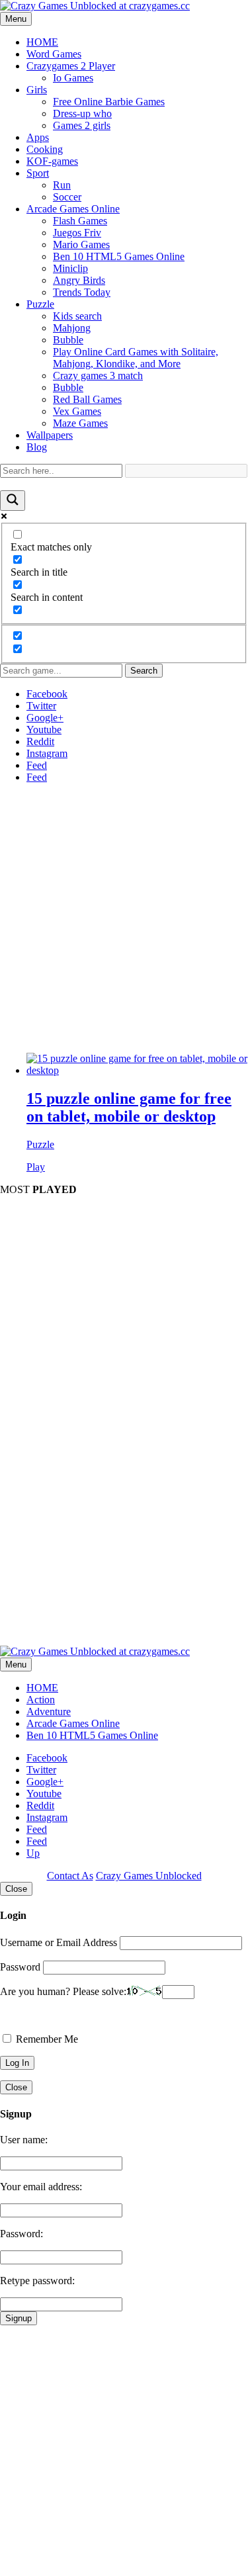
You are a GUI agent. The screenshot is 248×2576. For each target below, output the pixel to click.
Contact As (70, 1876)
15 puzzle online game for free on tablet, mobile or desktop (129, 1107)
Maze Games (80, 423)
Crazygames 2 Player (71, 66)
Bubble (68, 340)
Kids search (77, 316)
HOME (42, 42)
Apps (38, 137)
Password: (21, 2234)
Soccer (67, 197)
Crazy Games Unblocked (149, 1876)
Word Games (54, 54)
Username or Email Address (59, 1942)
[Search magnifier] (13, 501)
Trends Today (82, 292)
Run (62, 185)
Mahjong (72, 328)
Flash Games (80, 221)
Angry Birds (79, 280)
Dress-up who (82, 113)
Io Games (73, 78)
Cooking (45, 149)
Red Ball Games (87, 399)
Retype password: (37, 2281)
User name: (24, 2140)
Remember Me (46, 2039)
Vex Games (77, 411)
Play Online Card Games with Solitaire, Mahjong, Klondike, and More (136, 358)
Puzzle (40, 304)
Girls (37, 90)
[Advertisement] (124, 918)
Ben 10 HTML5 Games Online (119, 256)
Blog (37, 447)
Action (41, 1700)
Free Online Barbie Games (109, 102)
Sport (38, 173)
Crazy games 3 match (98, 376)
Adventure (49, 1711)
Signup (19, 2318)
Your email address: (41, 2187)
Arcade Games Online (73, 209)
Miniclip (70, 268)
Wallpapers (50, 435)
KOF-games (52, 161)
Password (20, 1967)
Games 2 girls (82, 125)
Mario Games (81, 244)
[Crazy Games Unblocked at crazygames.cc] (95, 6)
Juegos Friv (77, 233)
